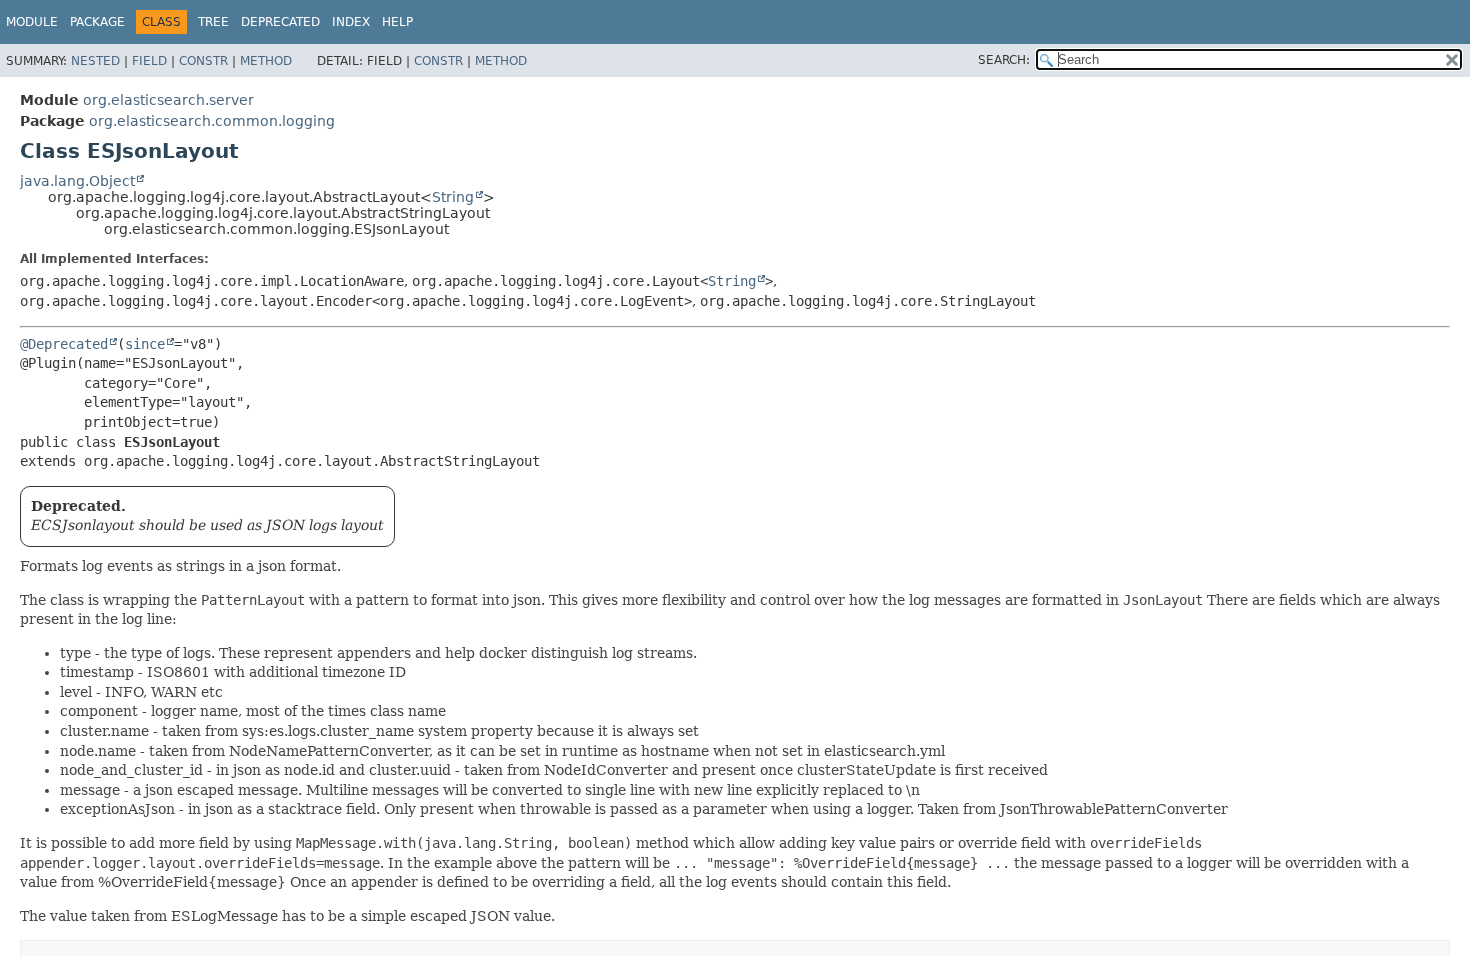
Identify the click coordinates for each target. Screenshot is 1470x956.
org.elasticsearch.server (168, 100)
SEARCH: (1004, 60)
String (453, 197)
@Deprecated (64, 344)
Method (266, 61)
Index (351, 22)
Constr (203, 61)
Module (32, 22)
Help (397, 22)
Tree (213, 22)
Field (149, 61)
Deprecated (280, 22)
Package (97, 22)
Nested (95, 61)
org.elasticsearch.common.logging (212, 121)
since (145, 344)
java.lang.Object (77, 181)
